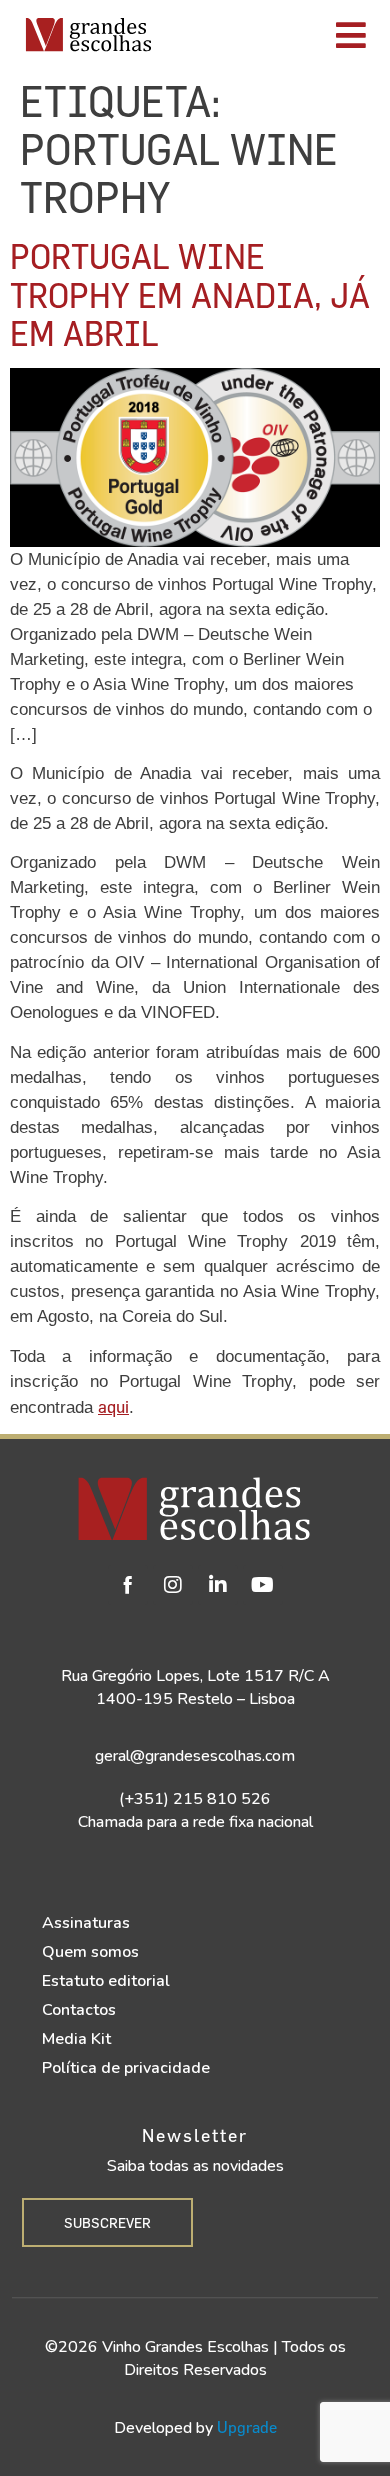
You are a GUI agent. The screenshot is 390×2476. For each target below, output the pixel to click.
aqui (113, 1406)
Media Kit (76, 2039)
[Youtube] (263, 1585)
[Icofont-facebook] (128, 1585)
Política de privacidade (126, 2068)
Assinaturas (86, 1923)
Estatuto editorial (106, 1981)
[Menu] (276, 35)
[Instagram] (173, 1585)
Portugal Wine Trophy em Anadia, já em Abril (190, 294)
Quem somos (90, 1952)
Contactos (79, 2010)
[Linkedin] (218, 1585)
